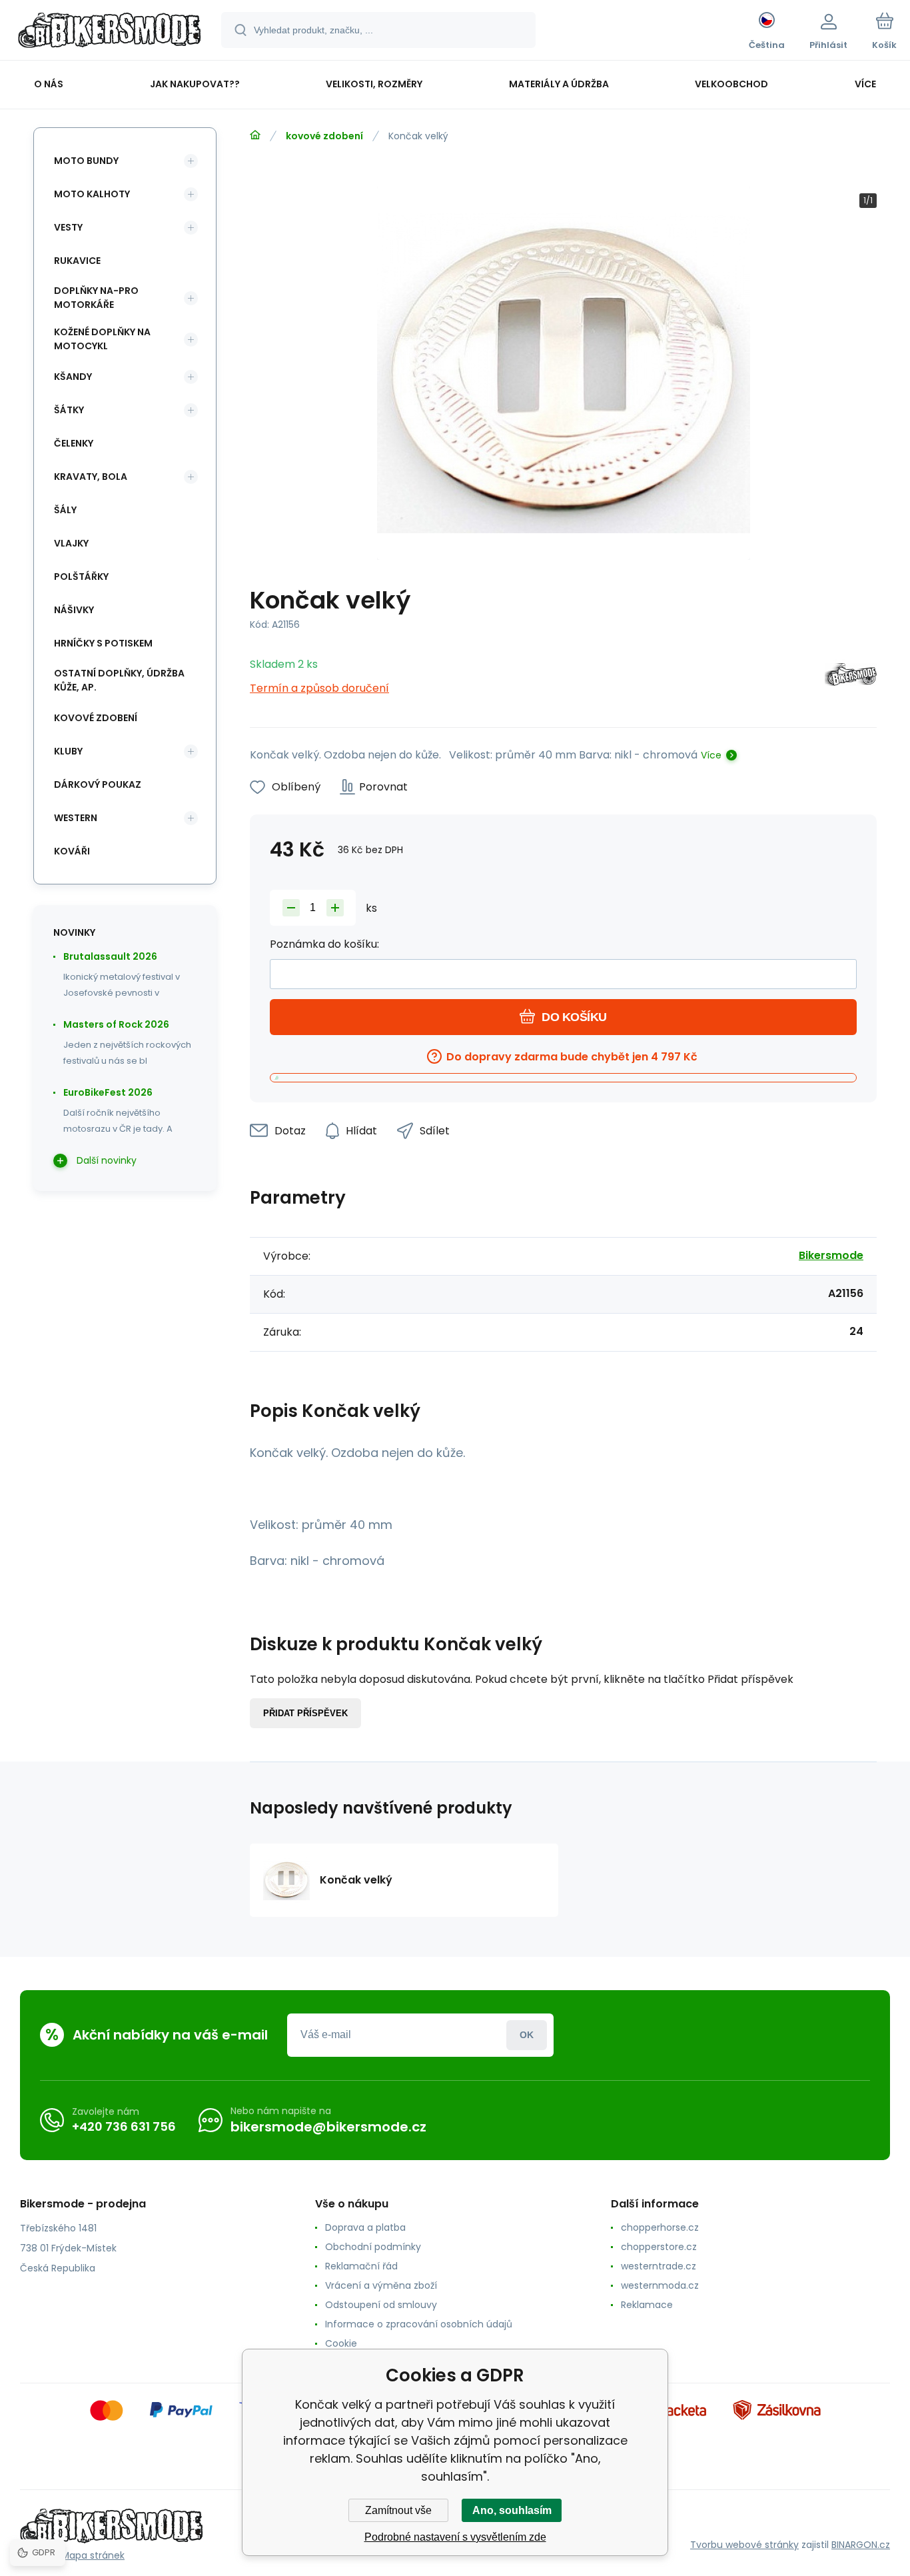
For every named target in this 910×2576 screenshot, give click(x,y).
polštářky (81, 577)
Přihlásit (527, 2035)
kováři (72, 851)
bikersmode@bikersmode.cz (328, 2127)
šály (65, 510)
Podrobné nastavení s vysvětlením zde (455, 2537)
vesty (68, 227)
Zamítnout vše (398, 2510)
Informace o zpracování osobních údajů (419, 2324)
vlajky (71, 543)
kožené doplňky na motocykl (102, 339)
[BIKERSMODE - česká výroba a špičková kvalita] (255, 135)
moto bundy (86, 161)
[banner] (110, 32)
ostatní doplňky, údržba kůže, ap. (119, 680)
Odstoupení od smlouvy (381, 2305)
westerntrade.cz (659, 2266)
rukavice (77, 261)
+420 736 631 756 (124, 2126)
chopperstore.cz (659, 2247)
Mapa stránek (93, 2555)
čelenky (74, 443)
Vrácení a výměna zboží (381, 2285)
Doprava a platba (365, 2227)
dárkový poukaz (98, 784)
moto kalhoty (92, 194)
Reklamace (647, 2305)
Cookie (341, 2343)
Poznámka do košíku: (324, 944)
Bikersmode (831, 1255)
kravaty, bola (91, 477)
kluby (68, 751)
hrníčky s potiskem (103, 643)
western (76, 818)
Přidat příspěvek (305, 1713)
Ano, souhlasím (512, 2510)
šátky (69, 410)
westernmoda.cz (660, 2285)
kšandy (73, 377)
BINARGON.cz (861, 2545)
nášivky (74, 610)
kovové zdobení (324, 136)
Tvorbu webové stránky (744, 2545)
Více (711, 755)
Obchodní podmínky (373, 2247)
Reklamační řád (361, 2266)
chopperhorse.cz (660, 2227)
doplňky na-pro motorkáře (96, 298)
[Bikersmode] (851, 677)
